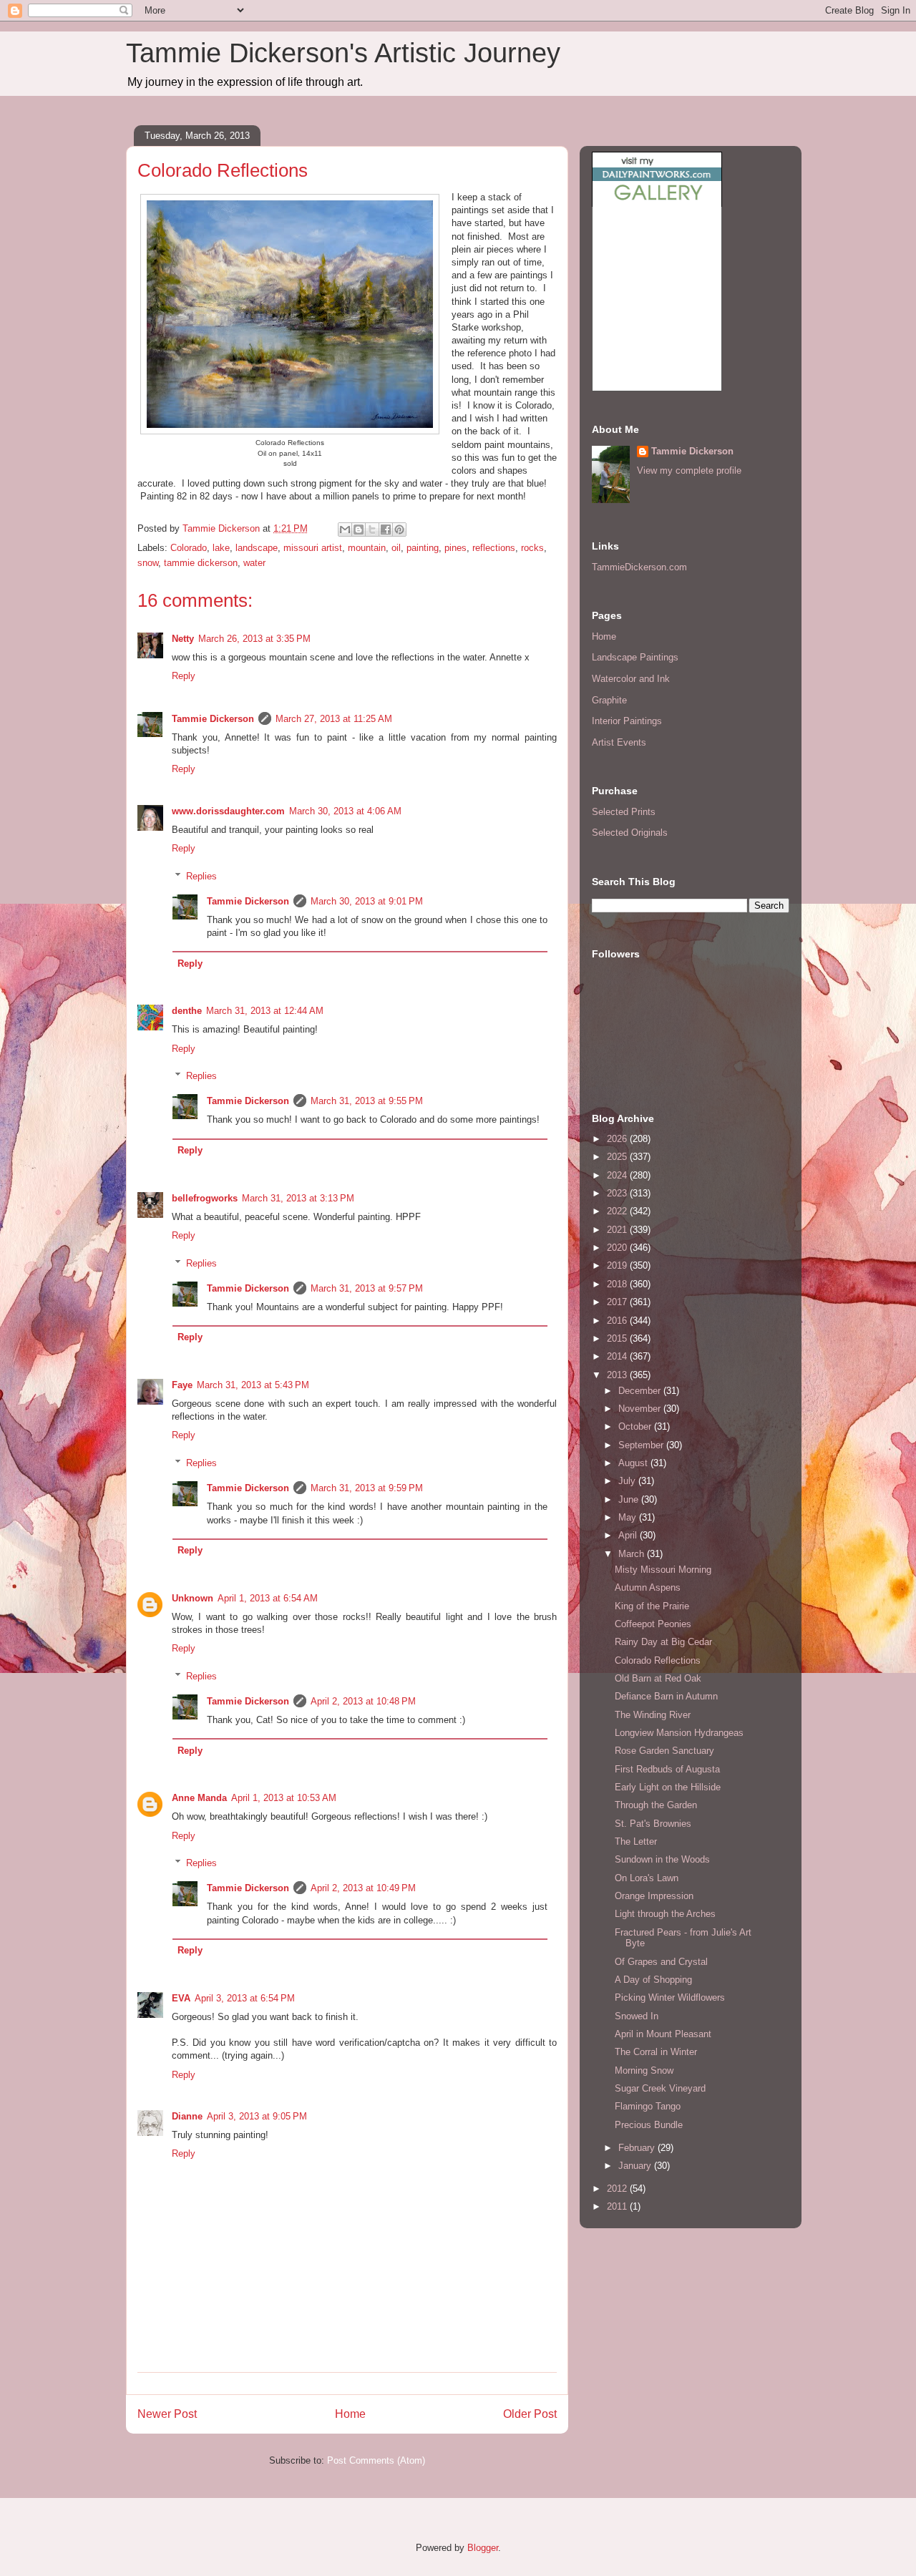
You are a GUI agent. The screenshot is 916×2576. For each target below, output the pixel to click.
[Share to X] (372, 530)
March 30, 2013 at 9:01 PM (367, 901)
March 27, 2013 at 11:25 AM (334, 719)
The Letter (636, 1841)
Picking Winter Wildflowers (670, 1997)
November (641, 1409)
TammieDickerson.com (639, 567)
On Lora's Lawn (647, 1878)
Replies (201, 876)
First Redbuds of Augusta (667, 1769)
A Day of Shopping (653, 1980)
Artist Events (619, 742)
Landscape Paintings (635, 657)
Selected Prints (624, 812)
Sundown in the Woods (662, 1859)
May (629, 1517)
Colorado (189, 548)
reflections (494, 548)
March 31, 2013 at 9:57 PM (367, 1288)
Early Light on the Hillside (668, 1787)
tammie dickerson (201, 563)
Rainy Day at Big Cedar (663, 1642)
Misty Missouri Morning (663, 1570)
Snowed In (637, 2016)
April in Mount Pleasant (663, 2034)
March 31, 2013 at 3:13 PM (298, 1198)
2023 (618, 1193)
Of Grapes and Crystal (661, 1962)
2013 (618, 1375)
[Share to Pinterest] (399, 530)
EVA (181, 1998)
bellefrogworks (205, 1198)
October (636, 1426)
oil (396, 548)
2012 (618, 2189)
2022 (618, 1211)
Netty (183, 639)
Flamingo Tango (648, 2106)
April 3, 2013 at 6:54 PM (245, 1998)
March (633, 1554)
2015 (618, 1338)
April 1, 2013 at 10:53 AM (284, 1798)
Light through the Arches (665, 1914)
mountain (367, 548)
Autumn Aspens (648, 1587)
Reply (184, 676)
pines (455, 548)
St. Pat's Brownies (653, 1824)
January (636, 2166)
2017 (618, 1302)
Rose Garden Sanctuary (664, 1751)
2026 (618, 1139)
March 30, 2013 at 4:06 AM (345, 811)
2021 (618, 1230)
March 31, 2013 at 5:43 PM (253, 1385)
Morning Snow (644, 2070)
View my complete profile (689, 470)
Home (350, 2414)
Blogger (483, 2548)
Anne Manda (199, 1798)
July (628, 1481)
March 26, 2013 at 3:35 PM (254, 639)
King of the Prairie (652, 1606)
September (642, 1445)
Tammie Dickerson (213, 719)
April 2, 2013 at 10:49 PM (363, 1888)
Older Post (530, 2414)
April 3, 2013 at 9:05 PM (257, 2116)
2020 (618, 1248)
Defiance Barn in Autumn (666, 1696)
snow (148, 563)
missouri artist (313, 548)
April (629, 1535)
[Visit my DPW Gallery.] (657, 204)
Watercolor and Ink (631, 679)
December (641, 1391)
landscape (257, 548)
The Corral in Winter (656, 2052)
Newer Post (167, 2414)
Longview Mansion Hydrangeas (679, 1733)
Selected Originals (630, 833)
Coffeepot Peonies (653, 1624)
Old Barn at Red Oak (658, 1678)
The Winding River (653, 1715)
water (254, 563)
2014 (618, 1356)
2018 (618, 1284)
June (630, 1499)
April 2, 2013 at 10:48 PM (363, 1701)
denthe (187, 1011)
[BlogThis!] (359, 530)
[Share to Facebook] (386, 530)
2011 (618, 2206)
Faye (182, 1385)
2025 (618, 1157)
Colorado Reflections (658, 1660)
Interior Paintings (627, 721)
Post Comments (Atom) (376, 2460)
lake (221, 548)
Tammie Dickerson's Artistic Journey (343, 53)
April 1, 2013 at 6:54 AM (268, 1598)
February (638, 2148)
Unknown (193, 1598)
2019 (618, 1265)
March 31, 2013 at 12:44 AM (265, 1011)
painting (423, 548)
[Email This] (345, 530)
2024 (618, 1175)
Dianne (187, 2116)
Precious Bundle (649, 2125)
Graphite (609, 700)
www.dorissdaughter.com (228, 811)
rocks (532, 548)
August (634, 1463)
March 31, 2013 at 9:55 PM (367, 1101)
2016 (618, 1321)
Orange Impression (654, 1896)
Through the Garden (656, 1805)
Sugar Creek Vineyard (660, 2088)
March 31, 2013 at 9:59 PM (367, 1488)
